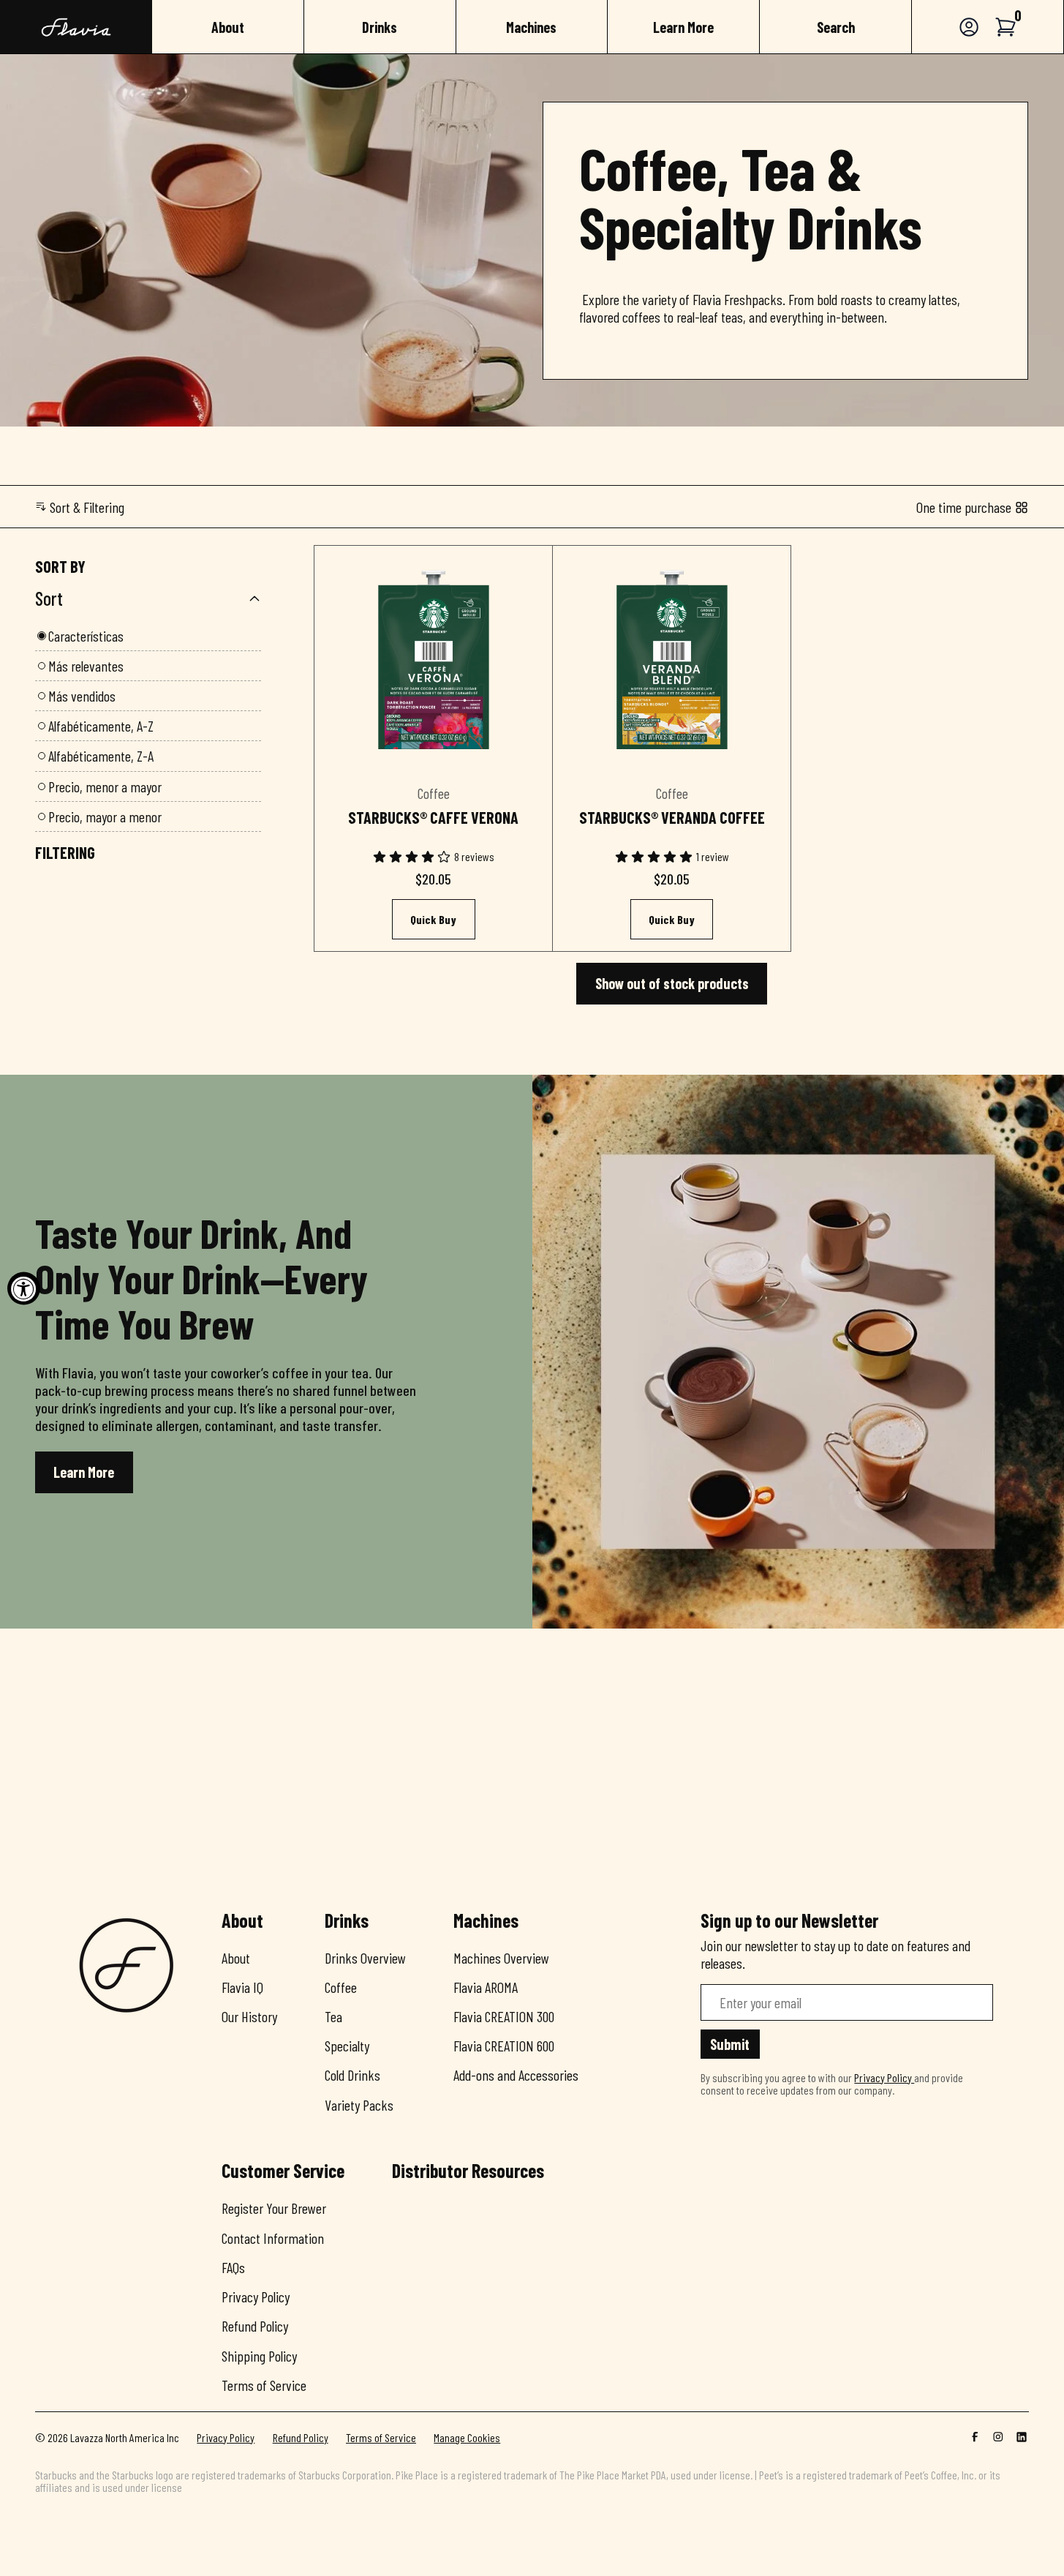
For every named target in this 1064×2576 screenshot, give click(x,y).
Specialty (347, 2046)
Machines (531, 27)
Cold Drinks (352, 2075)
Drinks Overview (365, 1958)
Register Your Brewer (274, 2208)
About (228, 27)
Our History (249, 2016)
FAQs (233, 2267)
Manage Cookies (467, 2438)
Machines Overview (501, 1958)
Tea (333, 2016)
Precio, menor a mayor (105, 786)
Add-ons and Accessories (516, 2075)
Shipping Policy (259, 2356)
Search (836, 27)
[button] (1006, 27)
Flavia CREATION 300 (504, 2016)
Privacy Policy (256, 2297)
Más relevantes (86, 666)
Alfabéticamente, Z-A (101, 756)
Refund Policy (255, 2326)
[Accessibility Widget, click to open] (24, 1288)
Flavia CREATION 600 (504, 2046)
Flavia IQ (242, 1987)
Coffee (341, 1987)
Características (86, 636)
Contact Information (273, 2238)
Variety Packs (359, 2105)
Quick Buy (433, 919)
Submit (730, 2044)
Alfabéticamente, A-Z (101, 726)
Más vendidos (82, 696)
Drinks (380, 27)
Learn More (683, 27)
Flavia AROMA (486, 1987)
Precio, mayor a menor (105, 816)
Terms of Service (264, 2385)
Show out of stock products (672, 983)
